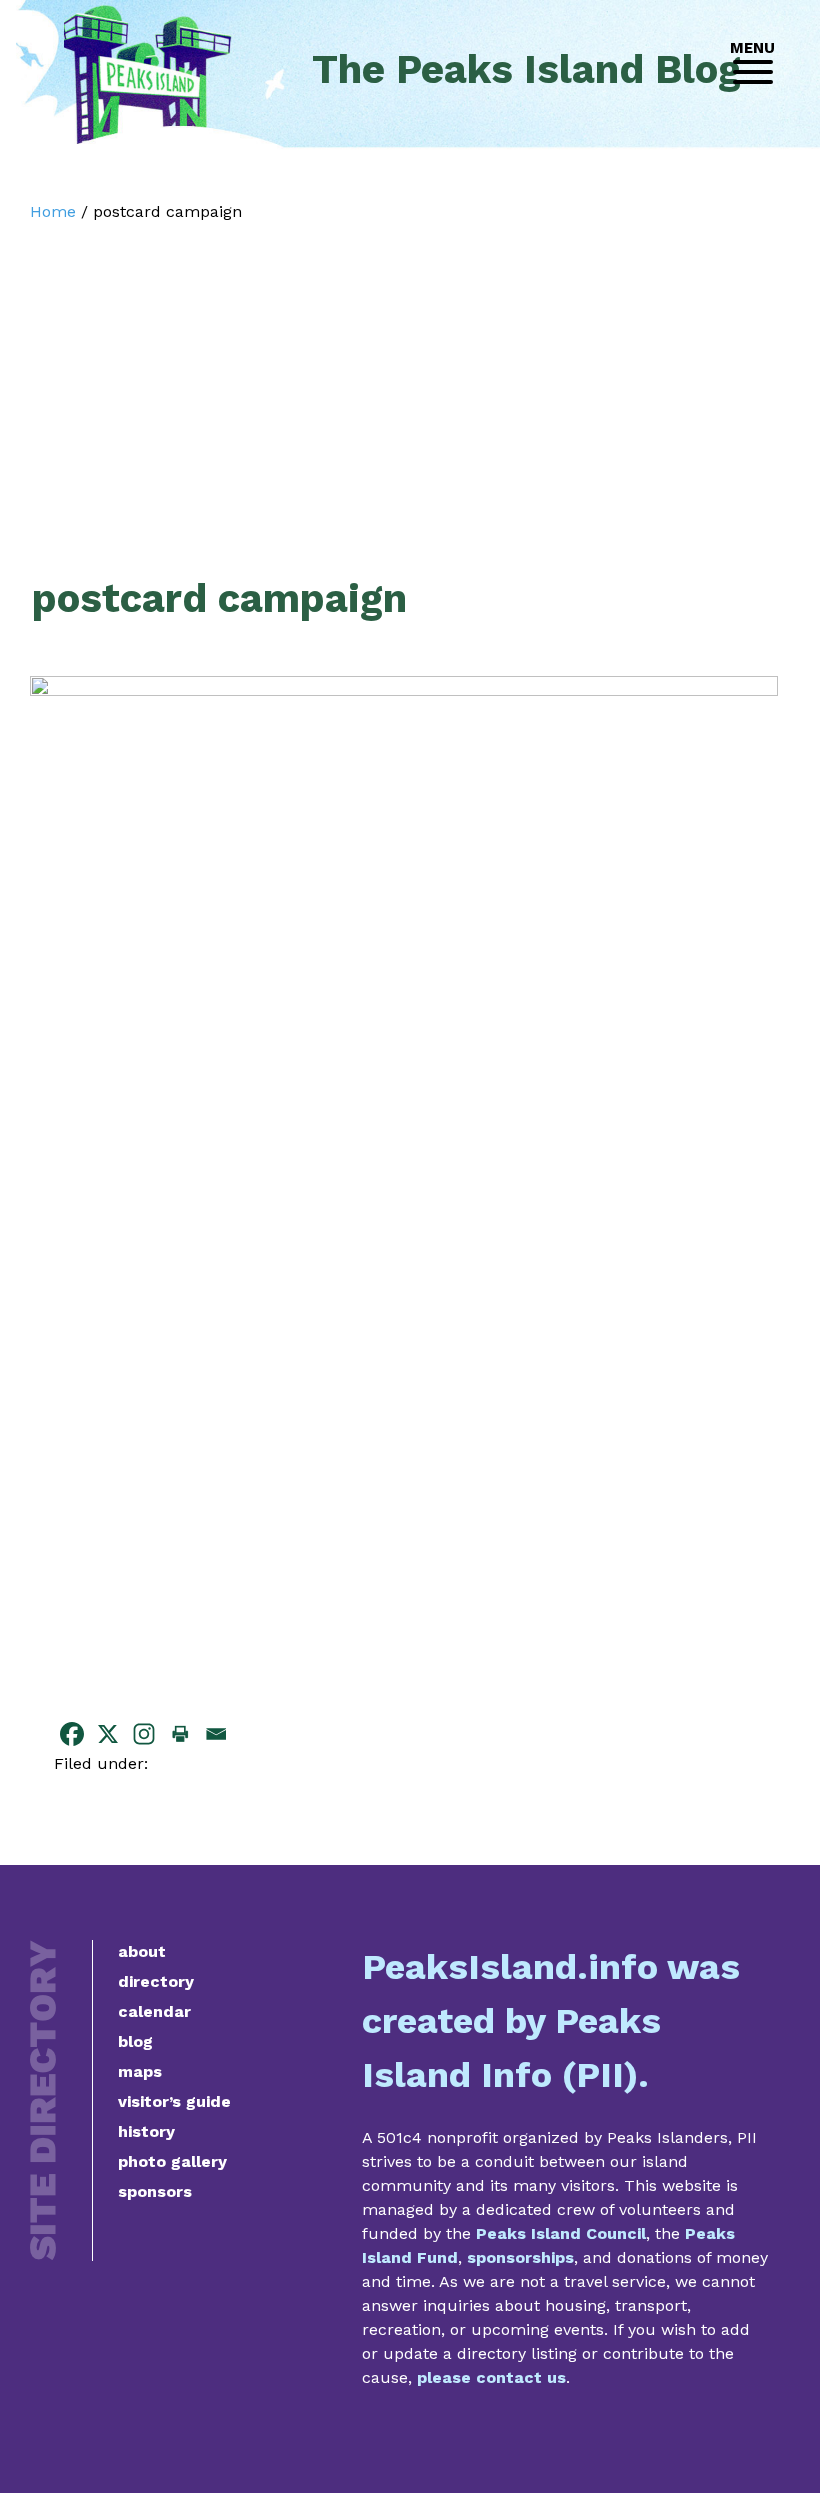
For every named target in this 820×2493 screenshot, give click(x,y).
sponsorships (520, 2257)
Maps (140, 2071)
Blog (135, 2041)
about (142, 1951)
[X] (108, 1734)
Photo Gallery (172, 2161)
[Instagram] (144, 1734)
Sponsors (155, 2191)
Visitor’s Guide (174, 2101)
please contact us (491, 2377)
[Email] (216, 1734)
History (146, 2131)
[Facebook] (72, 1734)
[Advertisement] (404, 372)
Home (53, 211)
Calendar (154, 2011)
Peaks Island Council (561, 2233)
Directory (156, 1981)
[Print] (180, 1734)
